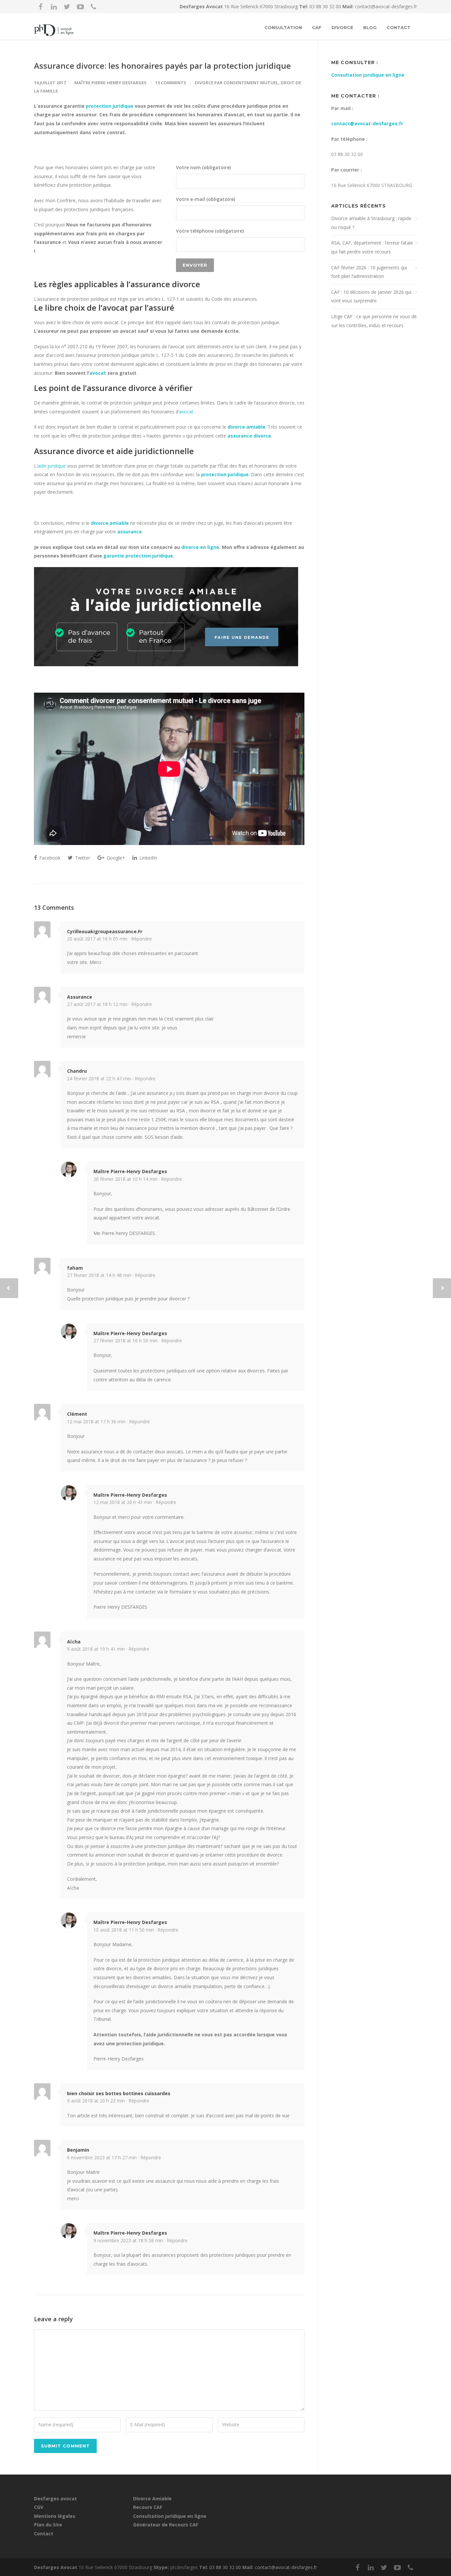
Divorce (342, 27)
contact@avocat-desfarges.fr (386, 6)
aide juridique (52, 466)
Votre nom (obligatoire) (203, 167)
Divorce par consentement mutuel (237, 83)
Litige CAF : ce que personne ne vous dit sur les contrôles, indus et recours (374, 321)
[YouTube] (80, 7)
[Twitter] (67, 7)
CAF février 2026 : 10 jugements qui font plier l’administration (369, 272)
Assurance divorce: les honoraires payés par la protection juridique (162, 66)
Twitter (82, 858)
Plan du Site (48, 2525)
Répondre (141, 939)
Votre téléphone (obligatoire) (210, 231)
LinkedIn (148, 858)
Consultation (283, 27)
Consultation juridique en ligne (368, 75)
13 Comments (171, 83)
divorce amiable (246, 427)
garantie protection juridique (138, 556)
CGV (39, 2507)
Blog (370, 27)
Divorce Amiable (152, 2499)
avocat (98, 373)
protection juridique (110, 106)
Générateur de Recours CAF (166, 2525)
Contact (399, 27)
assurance (130, 532)
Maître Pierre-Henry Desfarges (110, 83)
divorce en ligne (200, 547)
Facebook (49, 858)
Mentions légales (55, 2516)
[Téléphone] (93, 7)
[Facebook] (41, 7)
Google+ (115, 858)
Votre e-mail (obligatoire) (206, 199)
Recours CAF (148, 2507)
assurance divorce (249, 436)
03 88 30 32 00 (326, 6)
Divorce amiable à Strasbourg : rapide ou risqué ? (371, 223)
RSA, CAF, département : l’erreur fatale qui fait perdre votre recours (372, 247)
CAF (317, 27)
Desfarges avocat (55, 2499)
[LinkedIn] (54, 7)
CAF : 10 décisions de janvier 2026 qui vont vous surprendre (371, 296)
